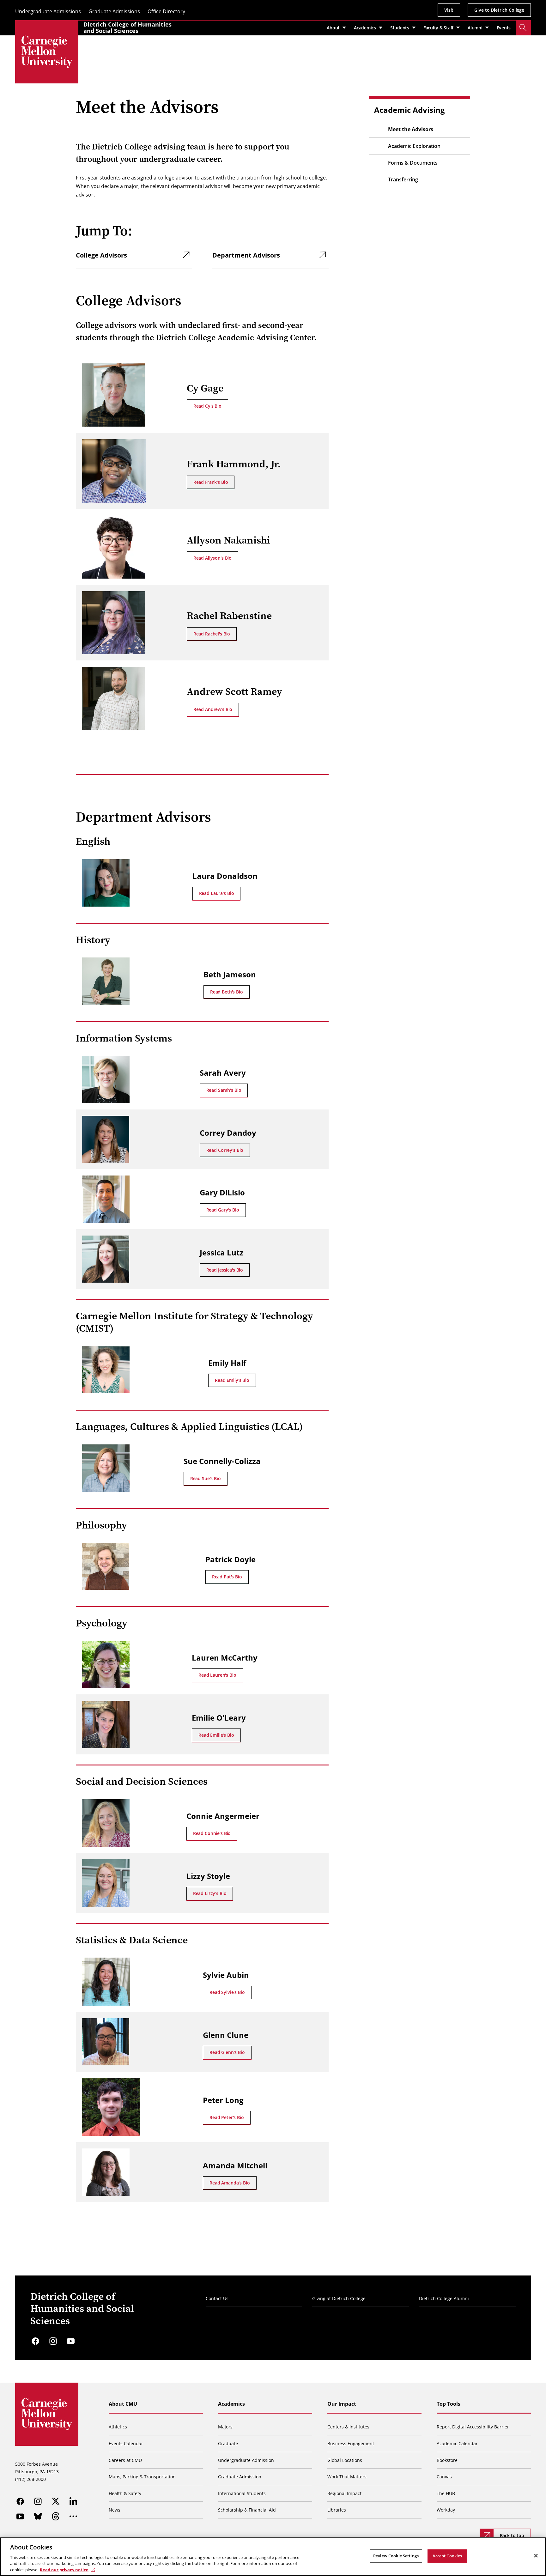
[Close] (536, 2556)
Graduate (228, 2443)
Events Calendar (126, 2443)
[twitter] (56, 2501)
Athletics (118, 2427)
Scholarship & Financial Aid (247, 2510)
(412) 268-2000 (30, 2479)
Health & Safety (125, 2493)
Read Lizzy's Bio (210, 1893)
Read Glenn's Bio (227, 2052)
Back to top (512, 2535)
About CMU (123, 2404)
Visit (449, 10)
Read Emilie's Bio (216, 1735)
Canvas (444, 2477)
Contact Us (217, 2298)
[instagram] (53, 2341)
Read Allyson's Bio (212, 558)
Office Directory (166, 12)
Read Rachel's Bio (212, 634)
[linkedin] (73, 2501)
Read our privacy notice (64, 2569)
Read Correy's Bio (225, 1150)
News (115, 2510)
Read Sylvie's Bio (227, 1992)
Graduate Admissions (114, 12)
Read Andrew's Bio (213, 709)
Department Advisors (246, 255)
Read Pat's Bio (227, 1577)
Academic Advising (409, 110)
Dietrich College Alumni (444, 2298)
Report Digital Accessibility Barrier (473, 2427)
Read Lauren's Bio (217, 1675)
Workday (446, 2510)
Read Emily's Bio (232, 1380)
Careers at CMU (125, 2460)
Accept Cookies (447, 2556)
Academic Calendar (457, 2443)
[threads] (56, 2516)
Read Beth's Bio (227, 992)
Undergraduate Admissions (48, 12)
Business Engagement (351, 2443)
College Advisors (101, 255)
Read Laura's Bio (217, 893)
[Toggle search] (523, 28)
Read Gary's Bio (223, 1210)
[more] (73, 2516)
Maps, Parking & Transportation (142, 2477)
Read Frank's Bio (211, 482)
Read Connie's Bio (212, 1833)
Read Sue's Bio (206, 1478)
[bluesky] (38, 2516)
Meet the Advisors (411, 129)
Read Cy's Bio (207, 406)
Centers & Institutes (348, 2427)
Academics (231, 2404)
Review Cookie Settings (396, 2556)
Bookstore (447, 2460)
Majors (225, 2427)
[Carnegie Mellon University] (47, 52)
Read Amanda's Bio (230, 2183)
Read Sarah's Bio (224, 1090)
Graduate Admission (240, 2477)
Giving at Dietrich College (339, 2298)
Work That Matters (347, 2477)
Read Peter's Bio (227, 2117)
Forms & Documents (413, 163)
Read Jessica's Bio (225, 1270)
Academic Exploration (414, 146)
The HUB (446, 2493)
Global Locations (345, 2460)
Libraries (337, 2510)
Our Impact (342, 2404)
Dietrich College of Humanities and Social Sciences (127, 27)
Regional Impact (344, 2493)
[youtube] (71, 2341)
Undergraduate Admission (246, 2460)
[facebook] (35, 2341)
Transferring (403, 179)
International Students (242, 2493)
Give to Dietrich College (499, 10)
